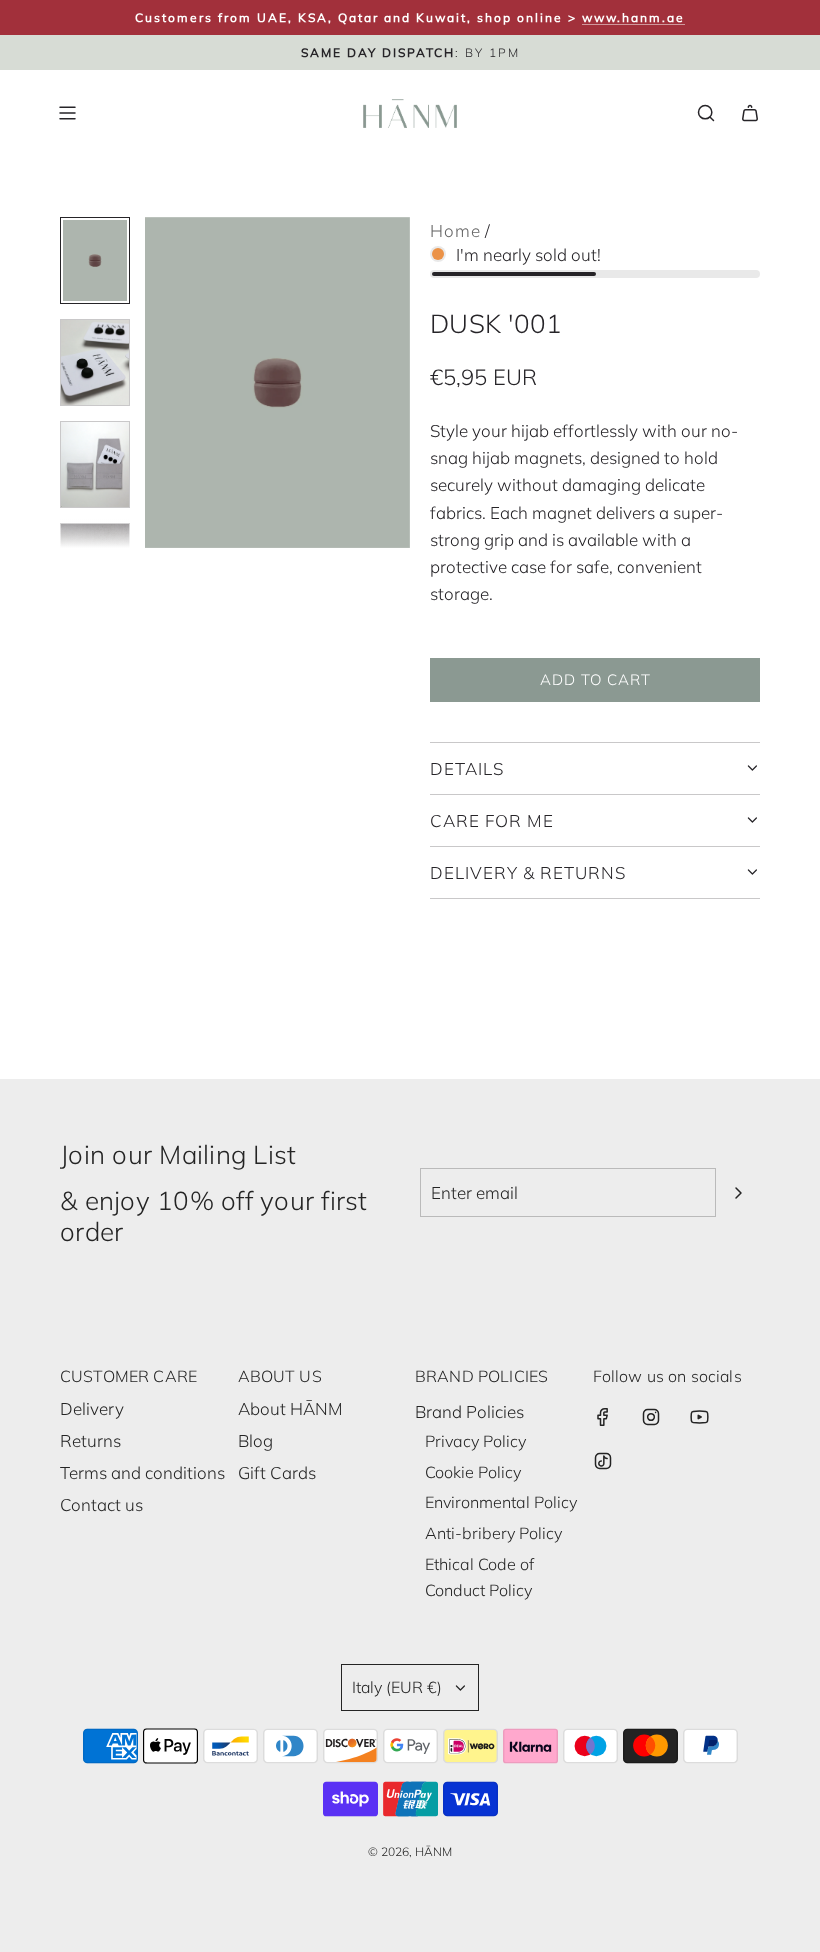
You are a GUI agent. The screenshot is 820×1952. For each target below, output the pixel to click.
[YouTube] (699, 1417)
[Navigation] (67, 113)
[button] (161, 382)
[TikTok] (603, 1461)
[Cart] (750, 113)
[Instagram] (651, 1417)
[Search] (706, 113)
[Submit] (738, 1193)
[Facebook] (603, 1417)
